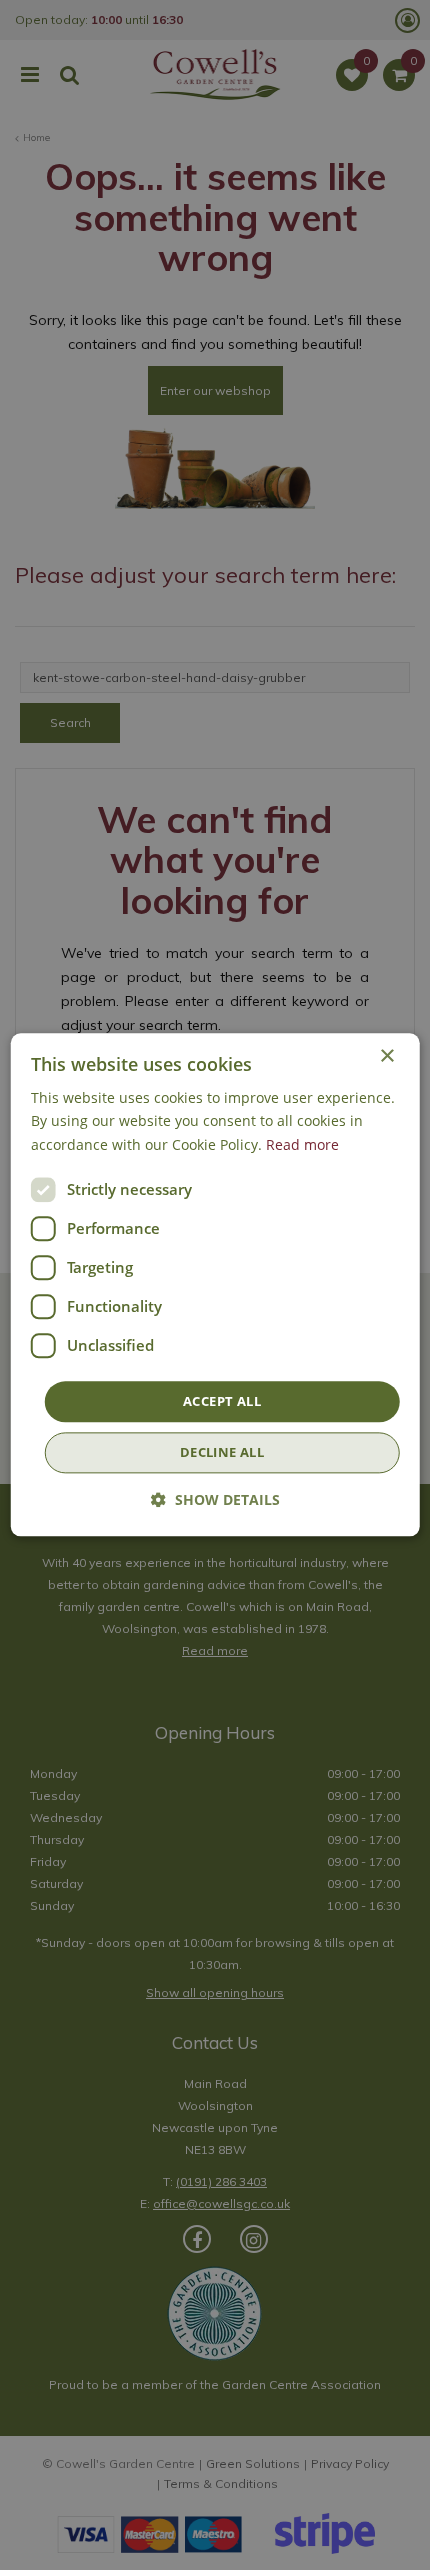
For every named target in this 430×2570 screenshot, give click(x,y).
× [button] (386, 1056)
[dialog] (215, 1284)
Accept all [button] (222, 1401)
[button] (215, 1500)
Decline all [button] (222, 1453)
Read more (302, 1144)
